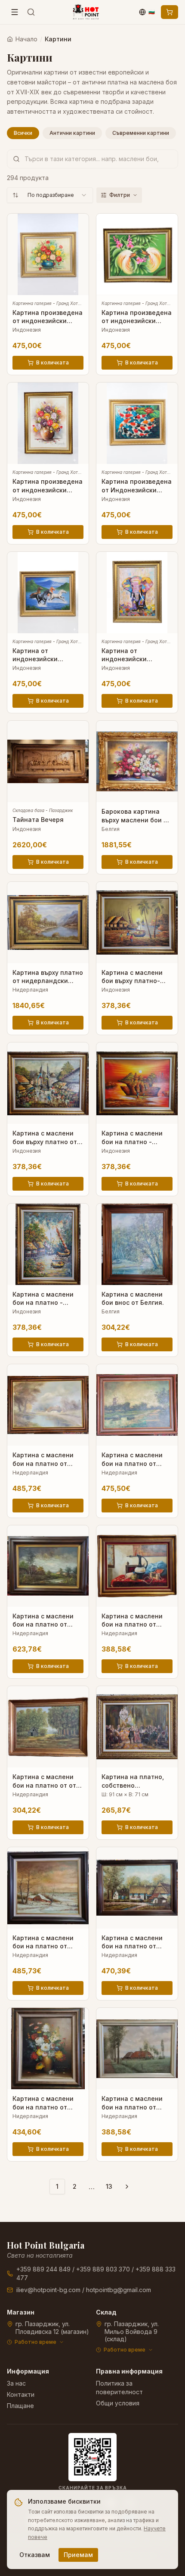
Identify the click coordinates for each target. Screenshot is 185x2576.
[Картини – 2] (127, 2187)
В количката (52, 362)
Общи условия (118, 2403)
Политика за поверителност (119, 2388)
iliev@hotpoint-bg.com (48, 2290)
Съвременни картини (141, 133)
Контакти (21, 2394)
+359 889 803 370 (103, 2269)
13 (109, 2186)
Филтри (120, 195)
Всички (23, 133)
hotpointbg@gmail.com (119, 2290)
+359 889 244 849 (43, 2269)
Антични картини (72, 133)
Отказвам (35, 2555)
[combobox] (50, 195)
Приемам (78, 2555)
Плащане (20, 2406)
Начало (26, 39)
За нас (16, 2383)
